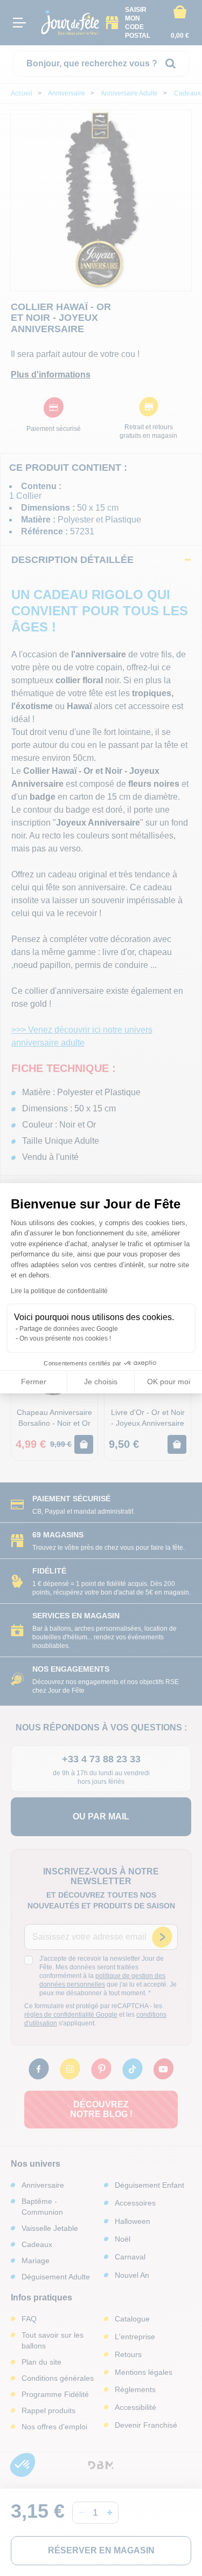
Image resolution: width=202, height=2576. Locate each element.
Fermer (34, 1382)
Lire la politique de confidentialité (59, 1291)
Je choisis (101, 1382)
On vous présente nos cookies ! (65, 1338)
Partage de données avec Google (69, 1329)
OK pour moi (169, 1382)
